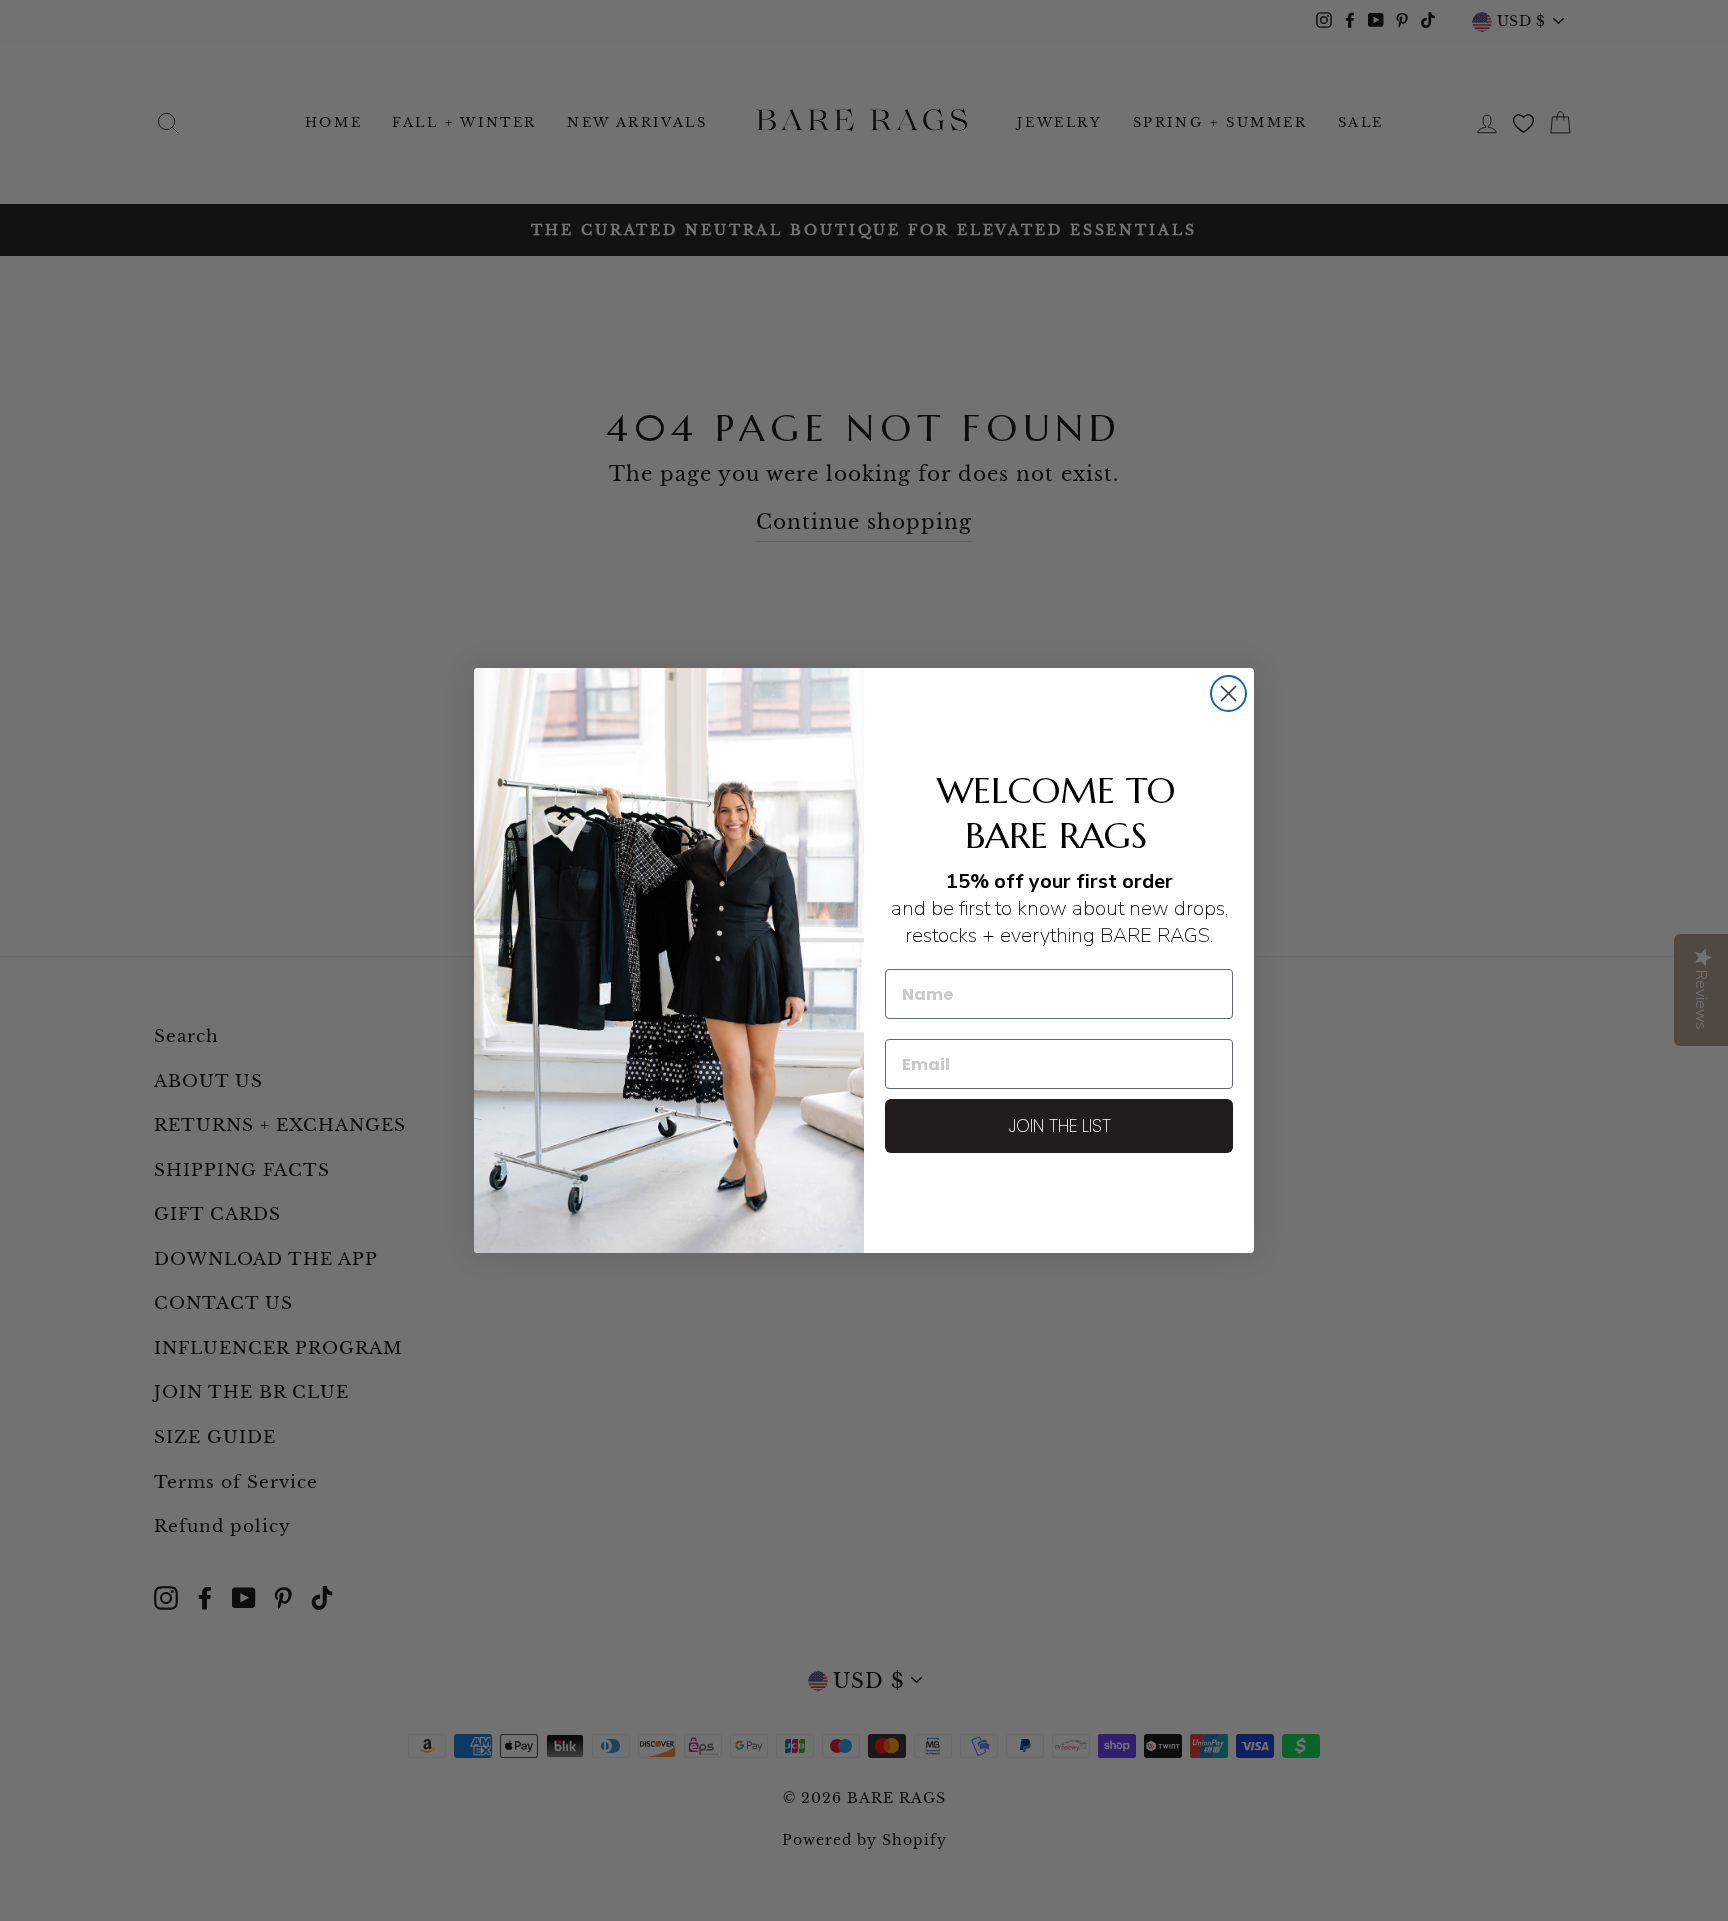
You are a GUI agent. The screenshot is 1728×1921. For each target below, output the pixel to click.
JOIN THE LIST (1059, 1125)
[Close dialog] (1228, 693)
